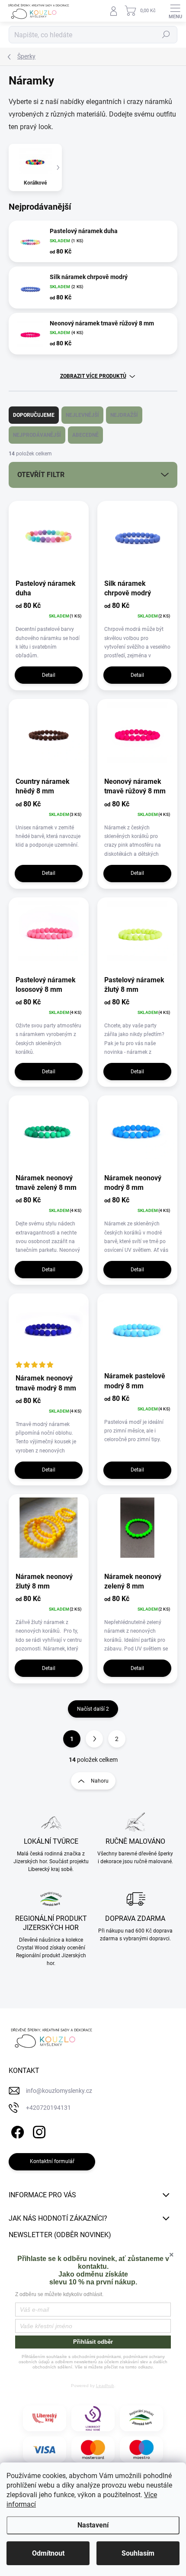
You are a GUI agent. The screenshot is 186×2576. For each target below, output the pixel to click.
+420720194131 (48, 2108)
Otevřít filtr (41, 475)
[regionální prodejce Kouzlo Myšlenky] (141, 2418)
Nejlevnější (82, 415)
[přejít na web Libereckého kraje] (45, 2418)
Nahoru (100, 1781)
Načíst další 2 (93, 1709)
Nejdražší (124, 415)
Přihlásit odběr (93, 2342)
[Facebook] (16, 2131)
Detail (49, 675)
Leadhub (105, 2386)
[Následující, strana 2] (94, 1739)
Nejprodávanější (37, 435)
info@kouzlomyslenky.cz (59, 2091)
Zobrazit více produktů (93, 376)
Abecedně (85, 435)
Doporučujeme (34, 415)
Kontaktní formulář (52, 2161)
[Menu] (175, 11)
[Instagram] (38, 2131)
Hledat (166, 35)
